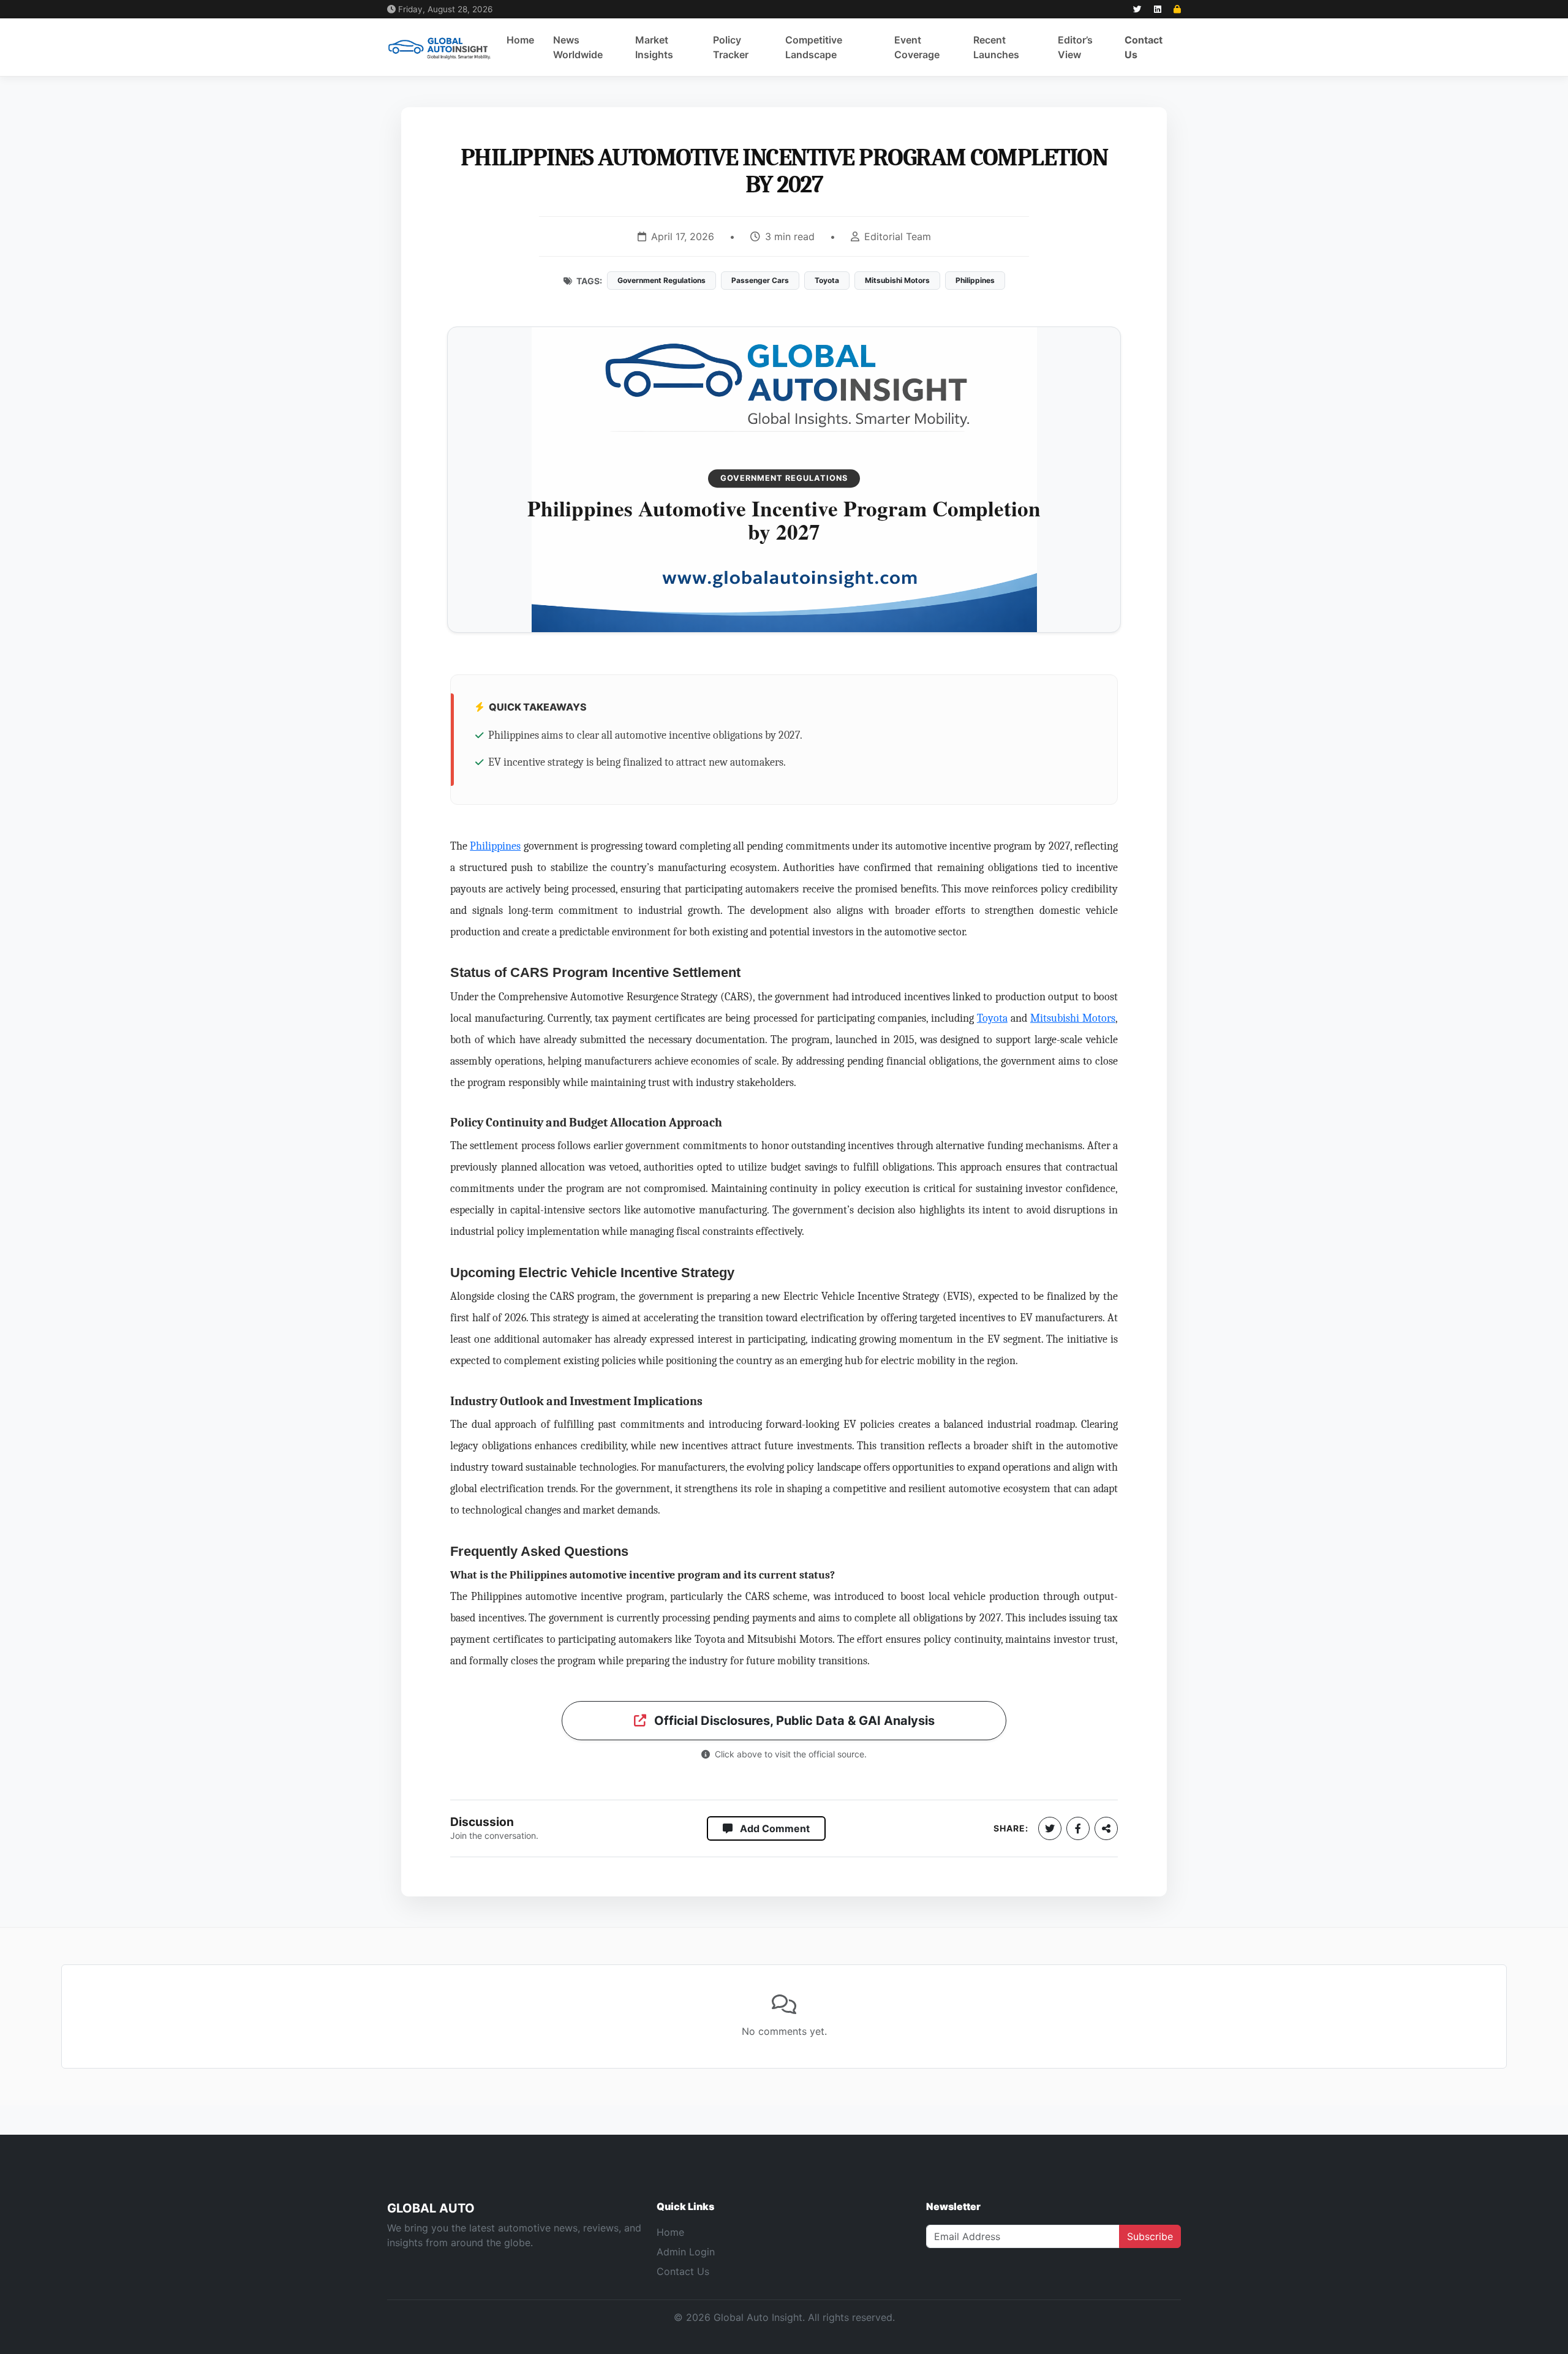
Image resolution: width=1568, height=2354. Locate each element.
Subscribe (1150, 2236)
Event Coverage (917, 47)
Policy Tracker (731, 47)
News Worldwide (578, 47)
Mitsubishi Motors (1073, 1018)
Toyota (992, 1018)
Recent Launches (996, 47)
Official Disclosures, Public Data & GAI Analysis (793, 1721)
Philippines (495, 846)
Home (520, 40)
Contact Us (1144, 47)
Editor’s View (1075, 47)
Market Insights (654, 47)
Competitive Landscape (814, 47)
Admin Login (686, 2252)
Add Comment (774, 1828)
